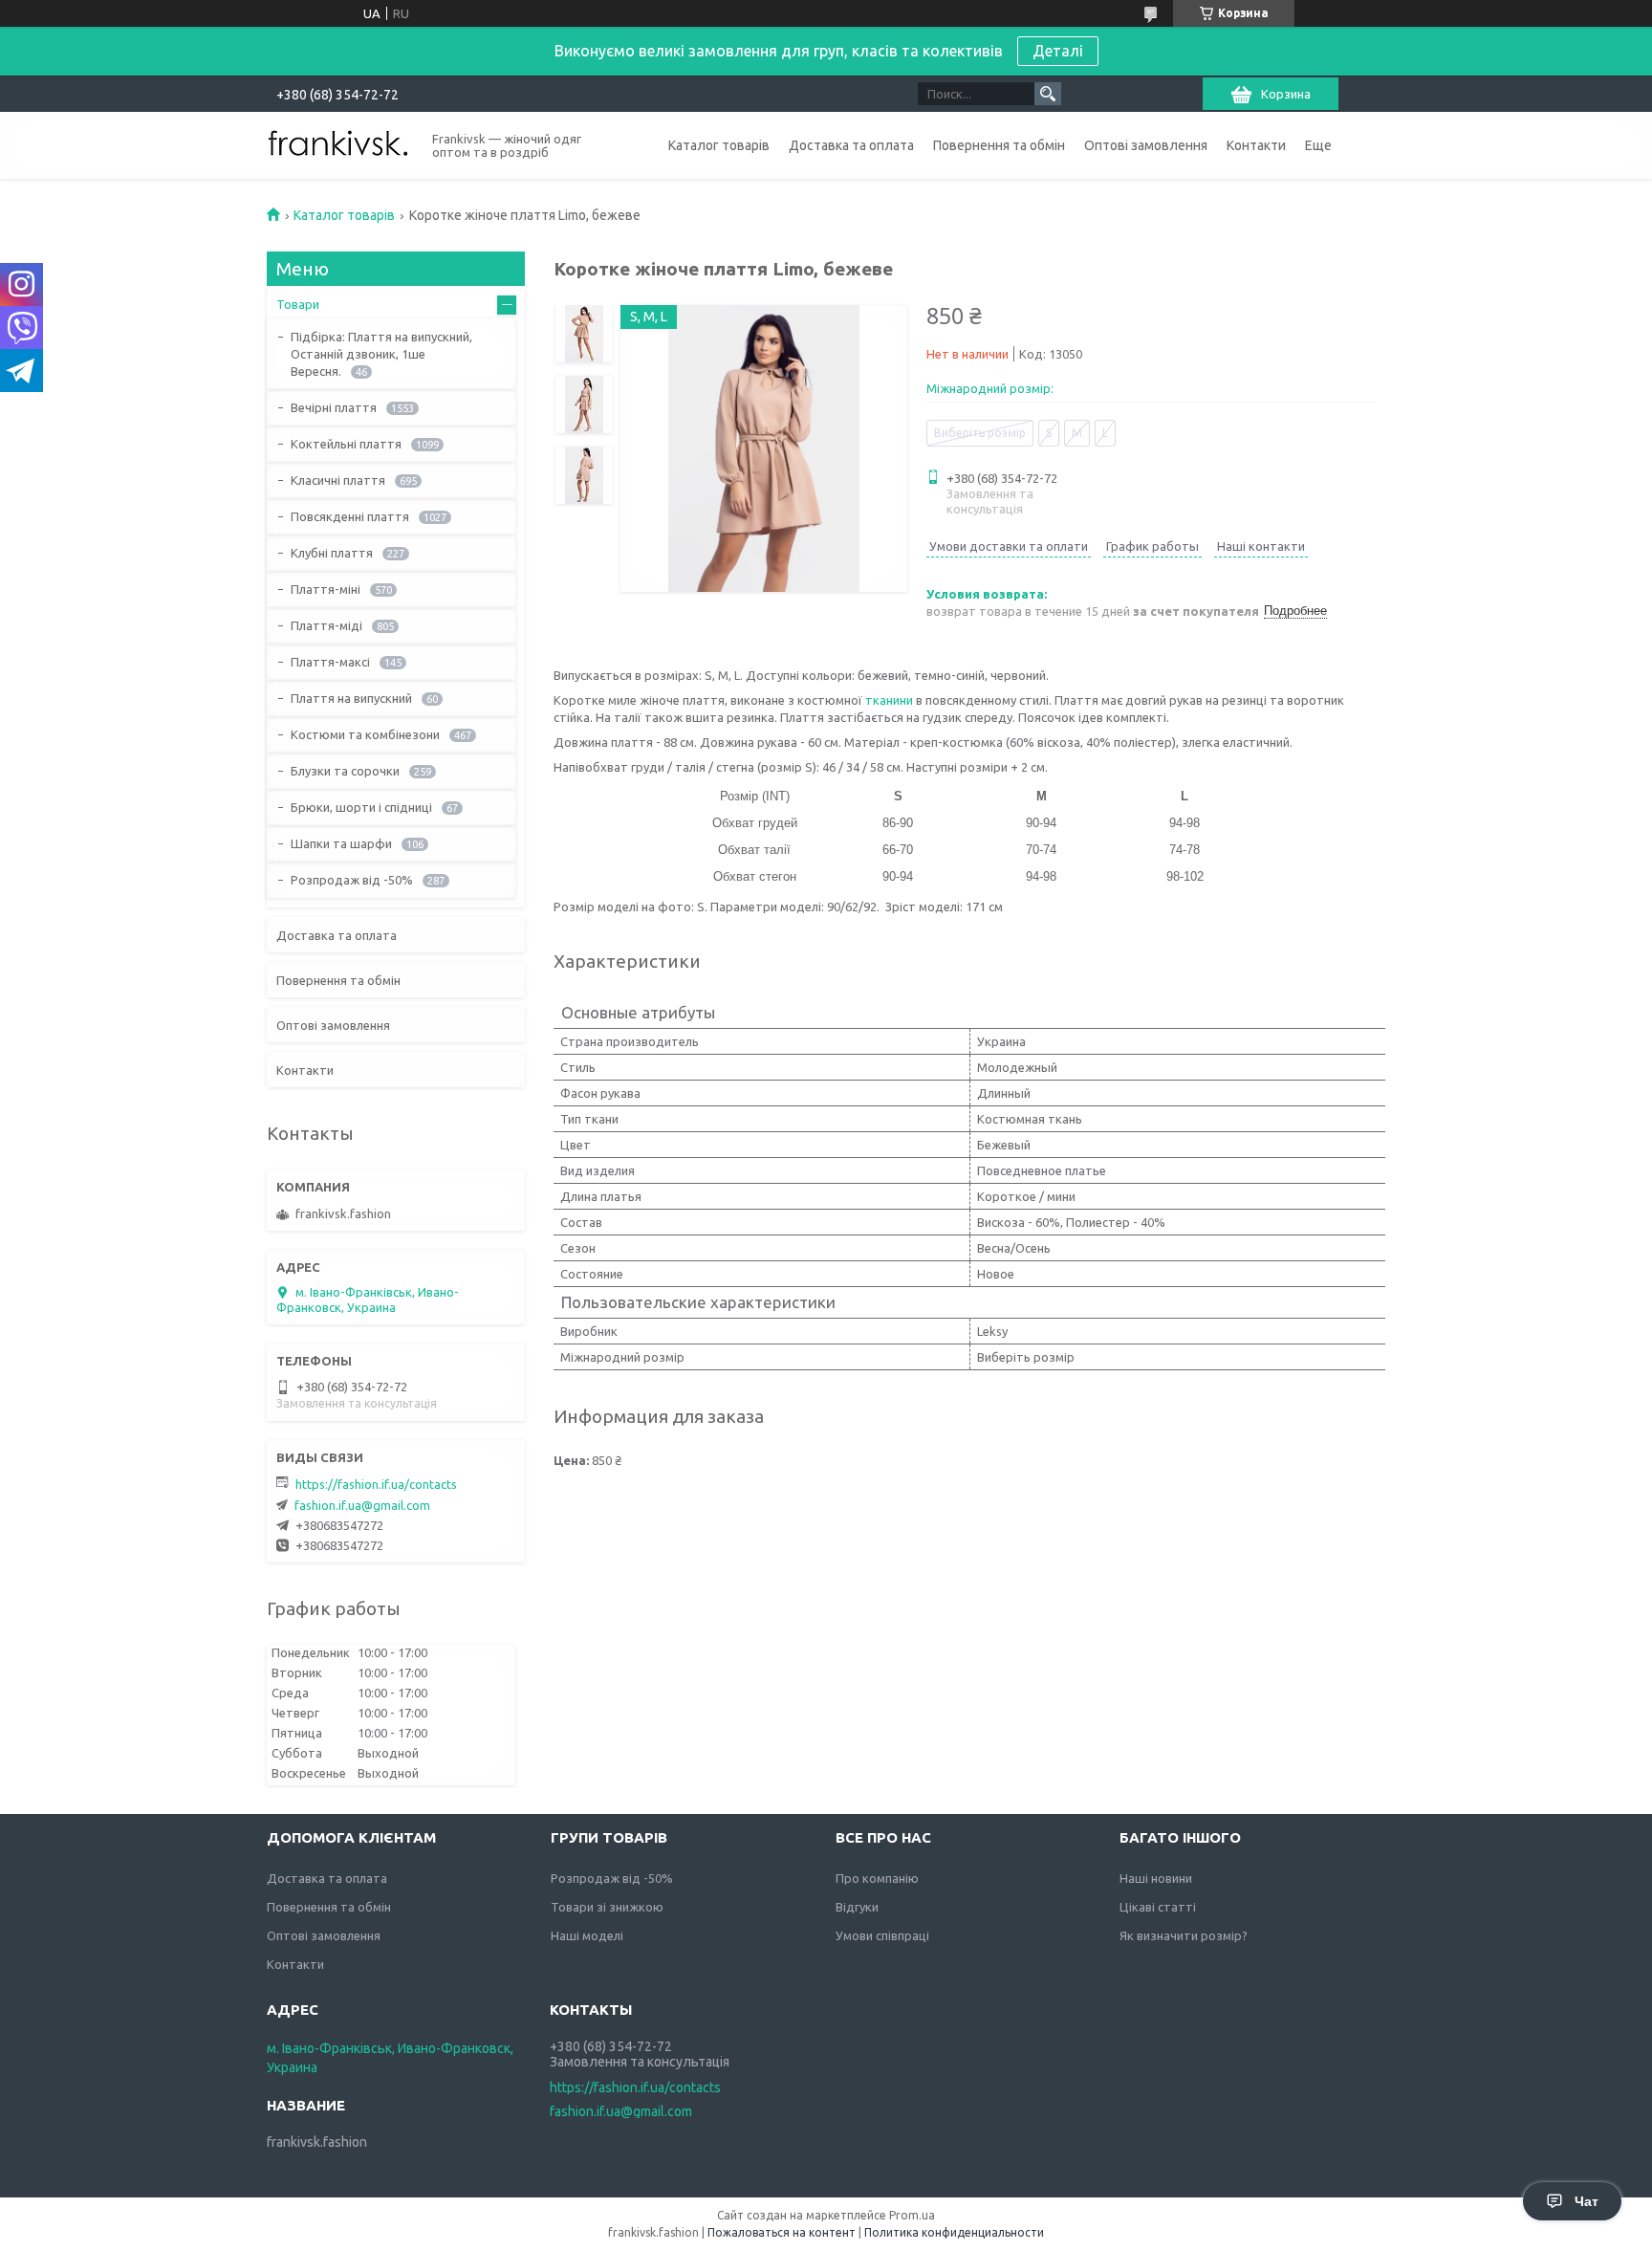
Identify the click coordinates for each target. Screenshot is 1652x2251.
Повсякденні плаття (350, 516)
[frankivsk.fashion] (338, 144)
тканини (889, 700)
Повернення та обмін (999, 145)
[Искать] (1048, 94)
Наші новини (1156, 1878)
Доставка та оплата (851, 145)
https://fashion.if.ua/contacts (376, 1484)
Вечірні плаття (334, 407)
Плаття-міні (326, 589)
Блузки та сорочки (345, 771)
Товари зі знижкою (607, 1907)
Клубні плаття (332, 553)
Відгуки (857, 1907)
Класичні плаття (338, 480)
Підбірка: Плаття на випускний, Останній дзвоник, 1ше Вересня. (381, 354)
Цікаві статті (1158, 1907)
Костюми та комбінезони (365, 734)
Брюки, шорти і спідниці (361, 807)
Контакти (1256, 145)
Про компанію (877, 1878)
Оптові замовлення (1146, 145)
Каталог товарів (719, 145)
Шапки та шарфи (341, 843)
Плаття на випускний (351, 698)
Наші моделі (587, 1935)
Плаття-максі (330, 662)
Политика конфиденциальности (954, 2232)
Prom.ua (912, 2215)
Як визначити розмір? (1184, 1935)
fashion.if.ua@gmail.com (362, 1505)
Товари (298, 304)
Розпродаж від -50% (352, 880)
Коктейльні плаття (346, 444)
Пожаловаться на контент (782, 2232)
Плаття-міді (326, 625)
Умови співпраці (882, 1935)
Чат (1587, 2201)
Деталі (1058, 51)
